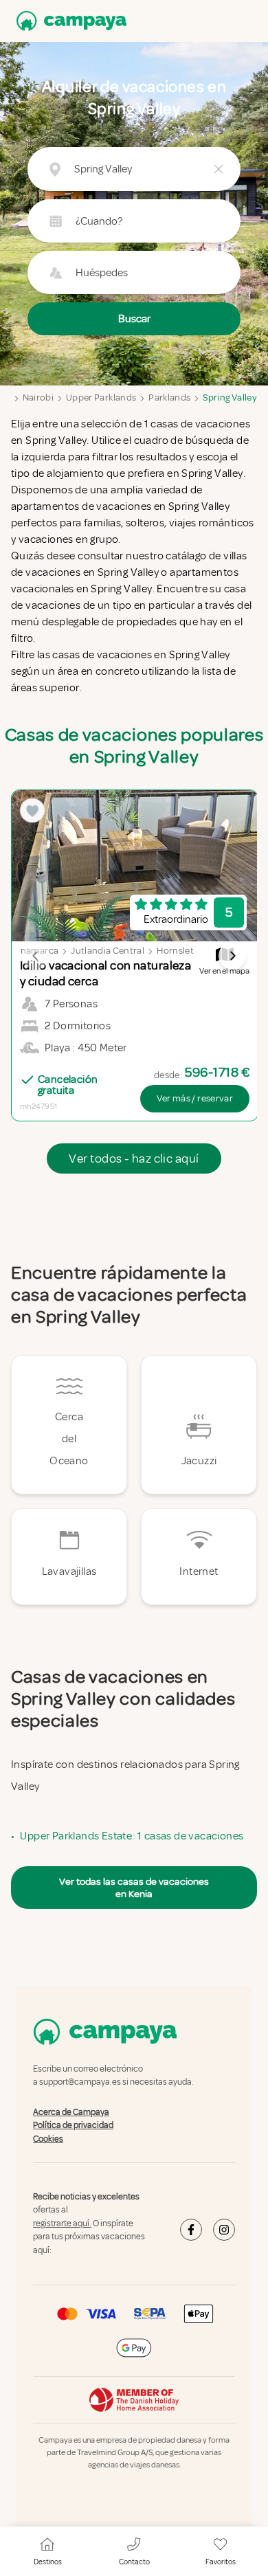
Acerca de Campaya (71, 2112)
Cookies (48, 2139)
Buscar (134, 319)
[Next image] (232, 956)
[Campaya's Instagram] (224, 2230)
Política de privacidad (73, 2125)
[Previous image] (36, 956)
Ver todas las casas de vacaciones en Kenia (134, 1888)
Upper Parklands (101, 397)
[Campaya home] (69, 21)
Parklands (169, 397)
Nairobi (38, 397)
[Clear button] (219, 169)
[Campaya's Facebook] (191, 2230)
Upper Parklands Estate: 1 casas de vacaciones (132, 1836)
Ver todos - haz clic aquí (134, 1158)
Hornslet (175, 951)
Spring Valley (230, 397)
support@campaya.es (80, 2083)
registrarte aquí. (62, 2224)
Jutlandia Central (108, 951)
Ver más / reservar (195, 1098)
